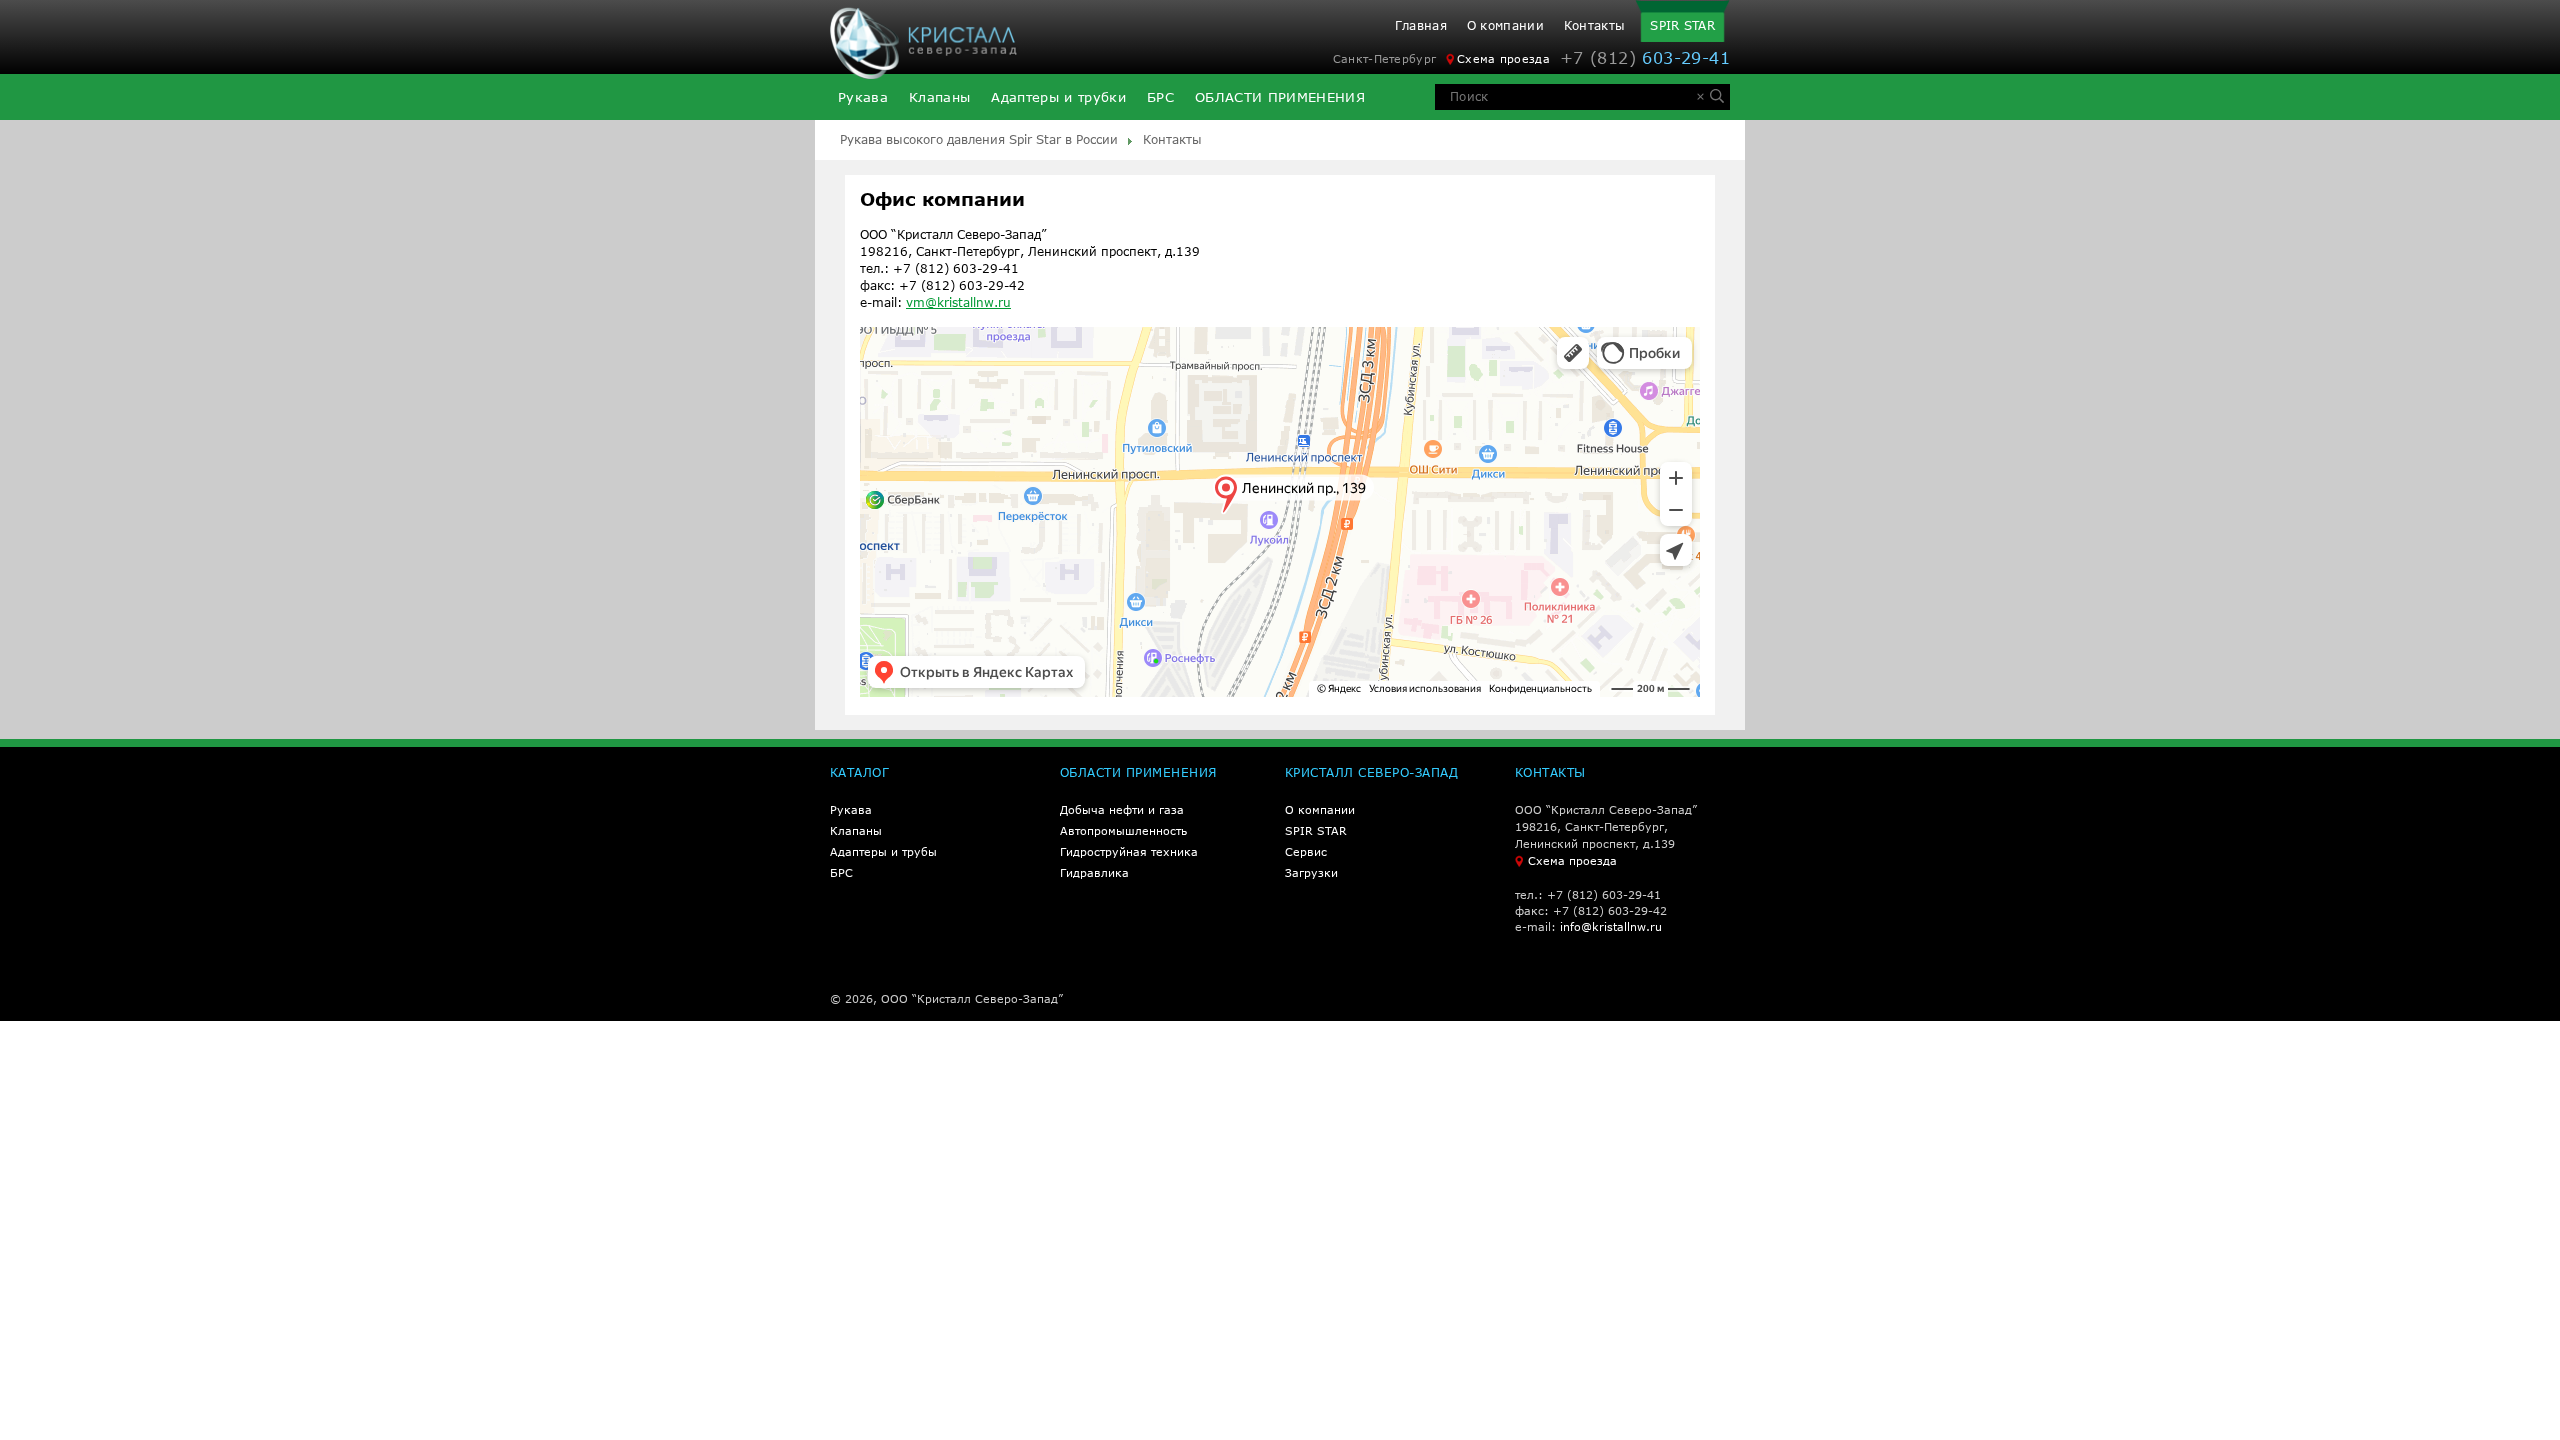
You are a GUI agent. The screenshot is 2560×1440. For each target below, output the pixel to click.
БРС (1160, 97)
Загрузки (1311, 872)
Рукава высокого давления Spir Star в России (979, 139)
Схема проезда (1503, 58)
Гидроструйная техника (1129, 851)
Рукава (863, 97)
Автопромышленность (1123, 830)
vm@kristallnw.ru (958, 302)
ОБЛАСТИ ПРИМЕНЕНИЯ (1280, 97)
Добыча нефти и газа (1122, 809)
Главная (1421, 26)
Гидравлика (1094, 872)
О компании (1505, 26)
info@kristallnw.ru (1611, 926)
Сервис (1306, 851)
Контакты (1594, 26)
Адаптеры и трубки (1058, 97)
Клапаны (939, 97)
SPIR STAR (1682, 25)
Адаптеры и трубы (883, 851)
